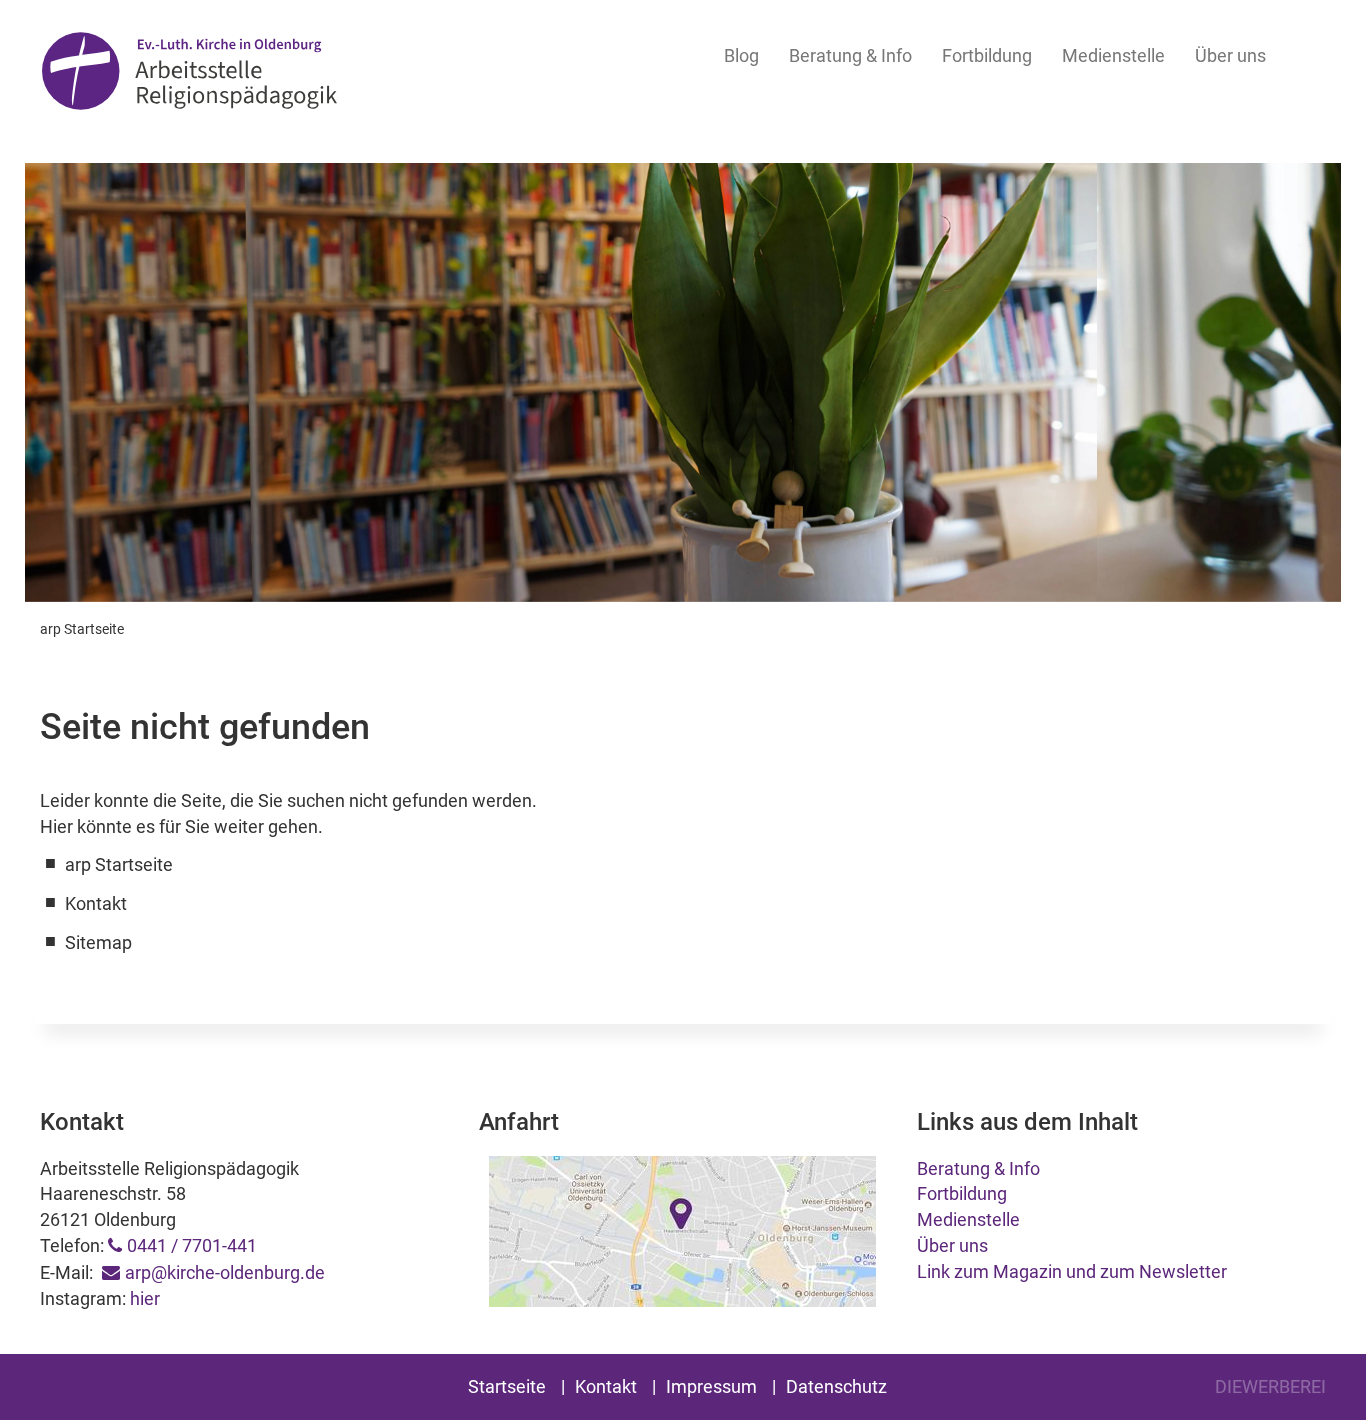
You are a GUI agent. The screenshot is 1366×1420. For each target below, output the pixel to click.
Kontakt (606, 1386)
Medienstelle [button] (1113, 55)
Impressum (711, 1386)
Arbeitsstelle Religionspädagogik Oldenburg (189, 71)
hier (145, 1298)
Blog (741, 55)
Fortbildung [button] (987, 55)
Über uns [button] (1230, 55)
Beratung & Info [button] (850, 55)
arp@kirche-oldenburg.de (225, 1272)
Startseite (507, 1386)
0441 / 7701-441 (192, 1245)
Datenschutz (836, 1386)
